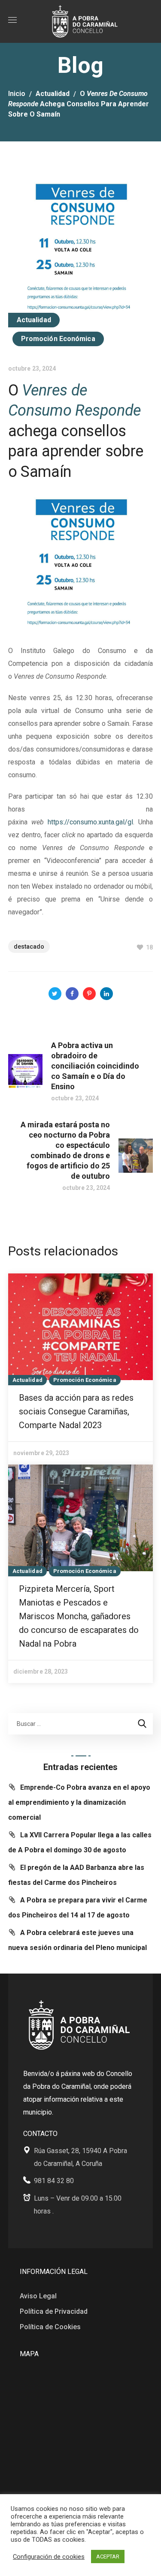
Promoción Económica (58, 339)
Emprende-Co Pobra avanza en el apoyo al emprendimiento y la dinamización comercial (79, 1802)
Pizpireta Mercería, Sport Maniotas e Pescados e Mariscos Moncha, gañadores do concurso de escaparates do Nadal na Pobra (79, 1616)
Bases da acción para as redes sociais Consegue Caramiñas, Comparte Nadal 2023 (76, 1411)
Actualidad (53, 94)
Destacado (29, 947)
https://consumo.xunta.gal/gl (90, 822)
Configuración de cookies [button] (49, 2557)
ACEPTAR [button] (108, 2557)
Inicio (17, 94)
